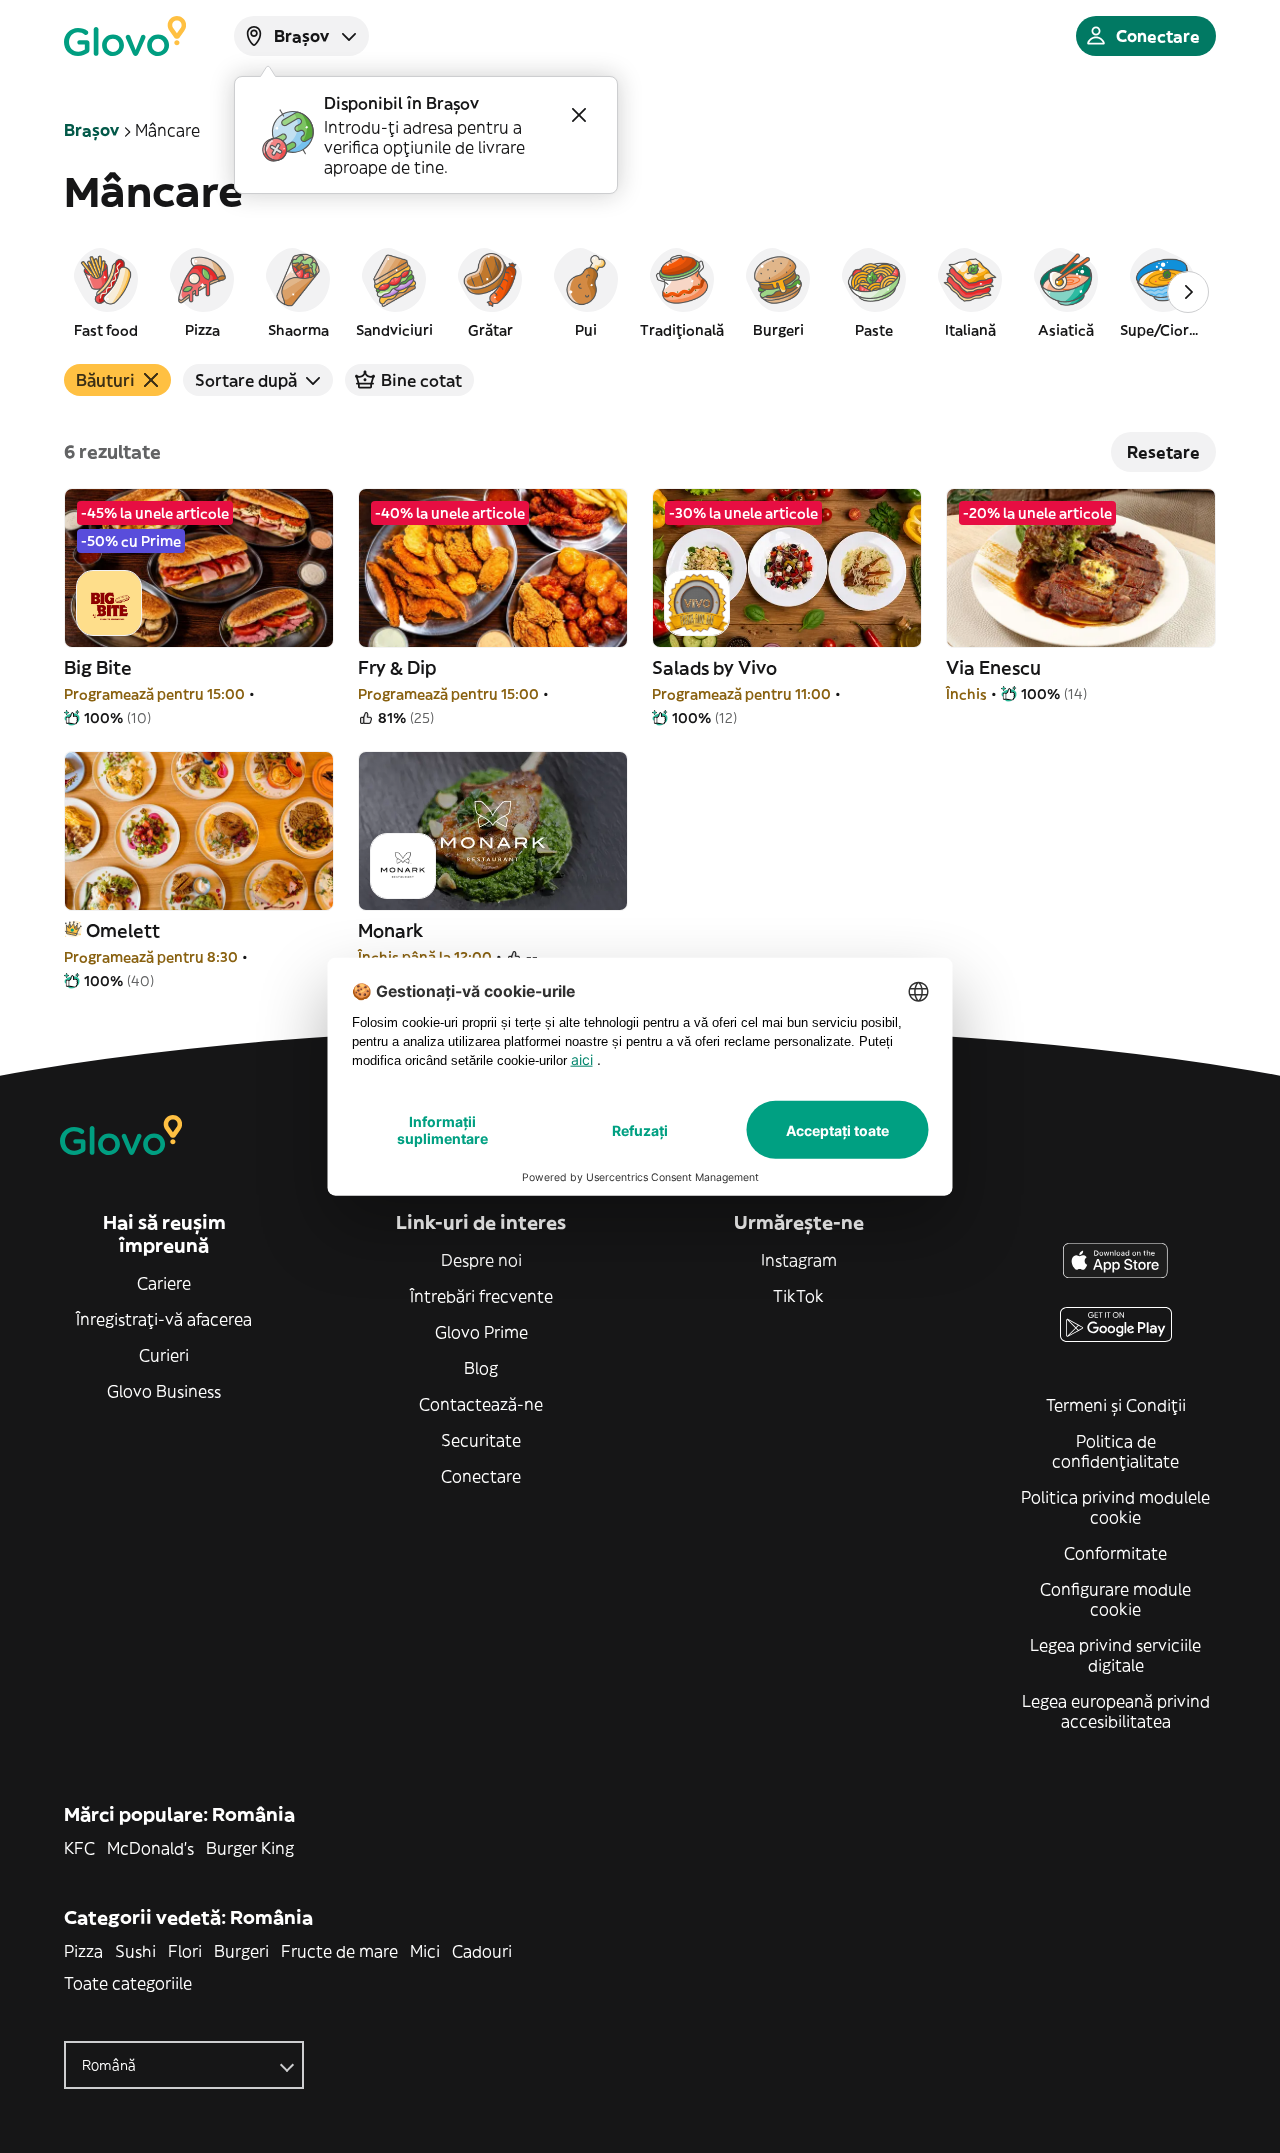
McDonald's (150, 1848)
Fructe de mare (339, 1951)
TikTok (798, 1296)
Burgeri (241, 1951)
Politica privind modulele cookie (1115, 1507)
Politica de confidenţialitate (1115, 1451)
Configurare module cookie (1115, 1599)
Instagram (799, 1260)
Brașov (91, 130)
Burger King (250, 1848)
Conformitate (1115, 1553)
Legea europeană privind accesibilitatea (1116, 1711)
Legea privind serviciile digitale (1115, 1655)
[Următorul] (1188, 292)
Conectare (481, 1476)
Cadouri (482, 1951)
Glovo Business (164, 1391)
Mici (425, 1951)
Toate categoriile (128, 1983)
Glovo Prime (481, 1332)
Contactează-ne (481, 1404)
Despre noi (481, 1260)
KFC (79, 1848)
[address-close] (579, 115)
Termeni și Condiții (1116, 1405)
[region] (640, 292)
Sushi (135, 1951)
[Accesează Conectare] (125, 36)
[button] (106, 292)
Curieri (164, 1355)
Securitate (481, 1440)
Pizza (83, 1951)
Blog (481, 1368)
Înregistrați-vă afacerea (164, 1319)
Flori (185, 1951)
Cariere (164, 1283)
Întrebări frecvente (481, 1296)
